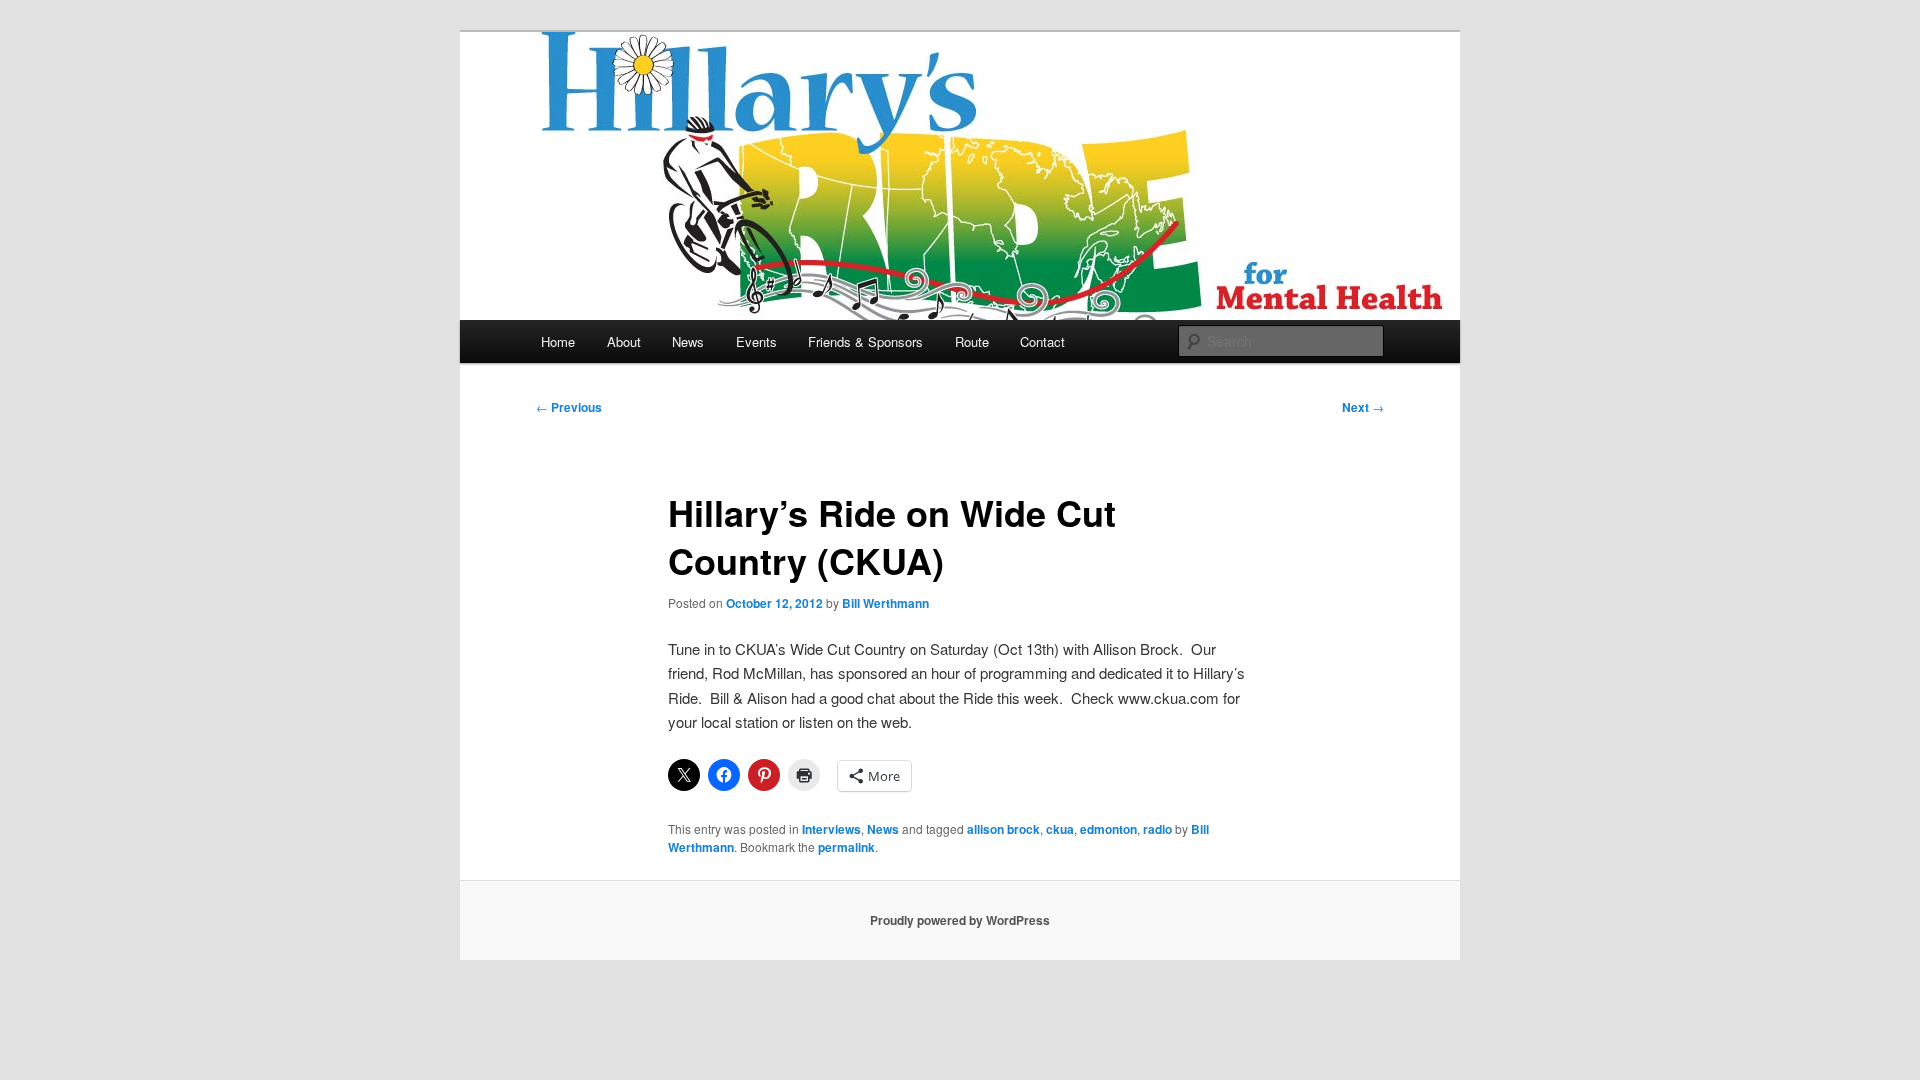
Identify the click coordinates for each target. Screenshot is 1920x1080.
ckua (1060, 829)
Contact (1042, 341)
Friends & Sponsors (865, 341)
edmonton (1108, 829)
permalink (846, 847)
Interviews (831, 829)
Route (972, 341)
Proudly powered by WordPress (960, 920)
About (624, 341)
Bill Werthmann (885, 603)
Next (1363, 407)
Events (756, 341)
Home (558, 341)
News (688, 341)
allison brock (1003, 829)
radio (1157, 829)
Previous (569, 407)
